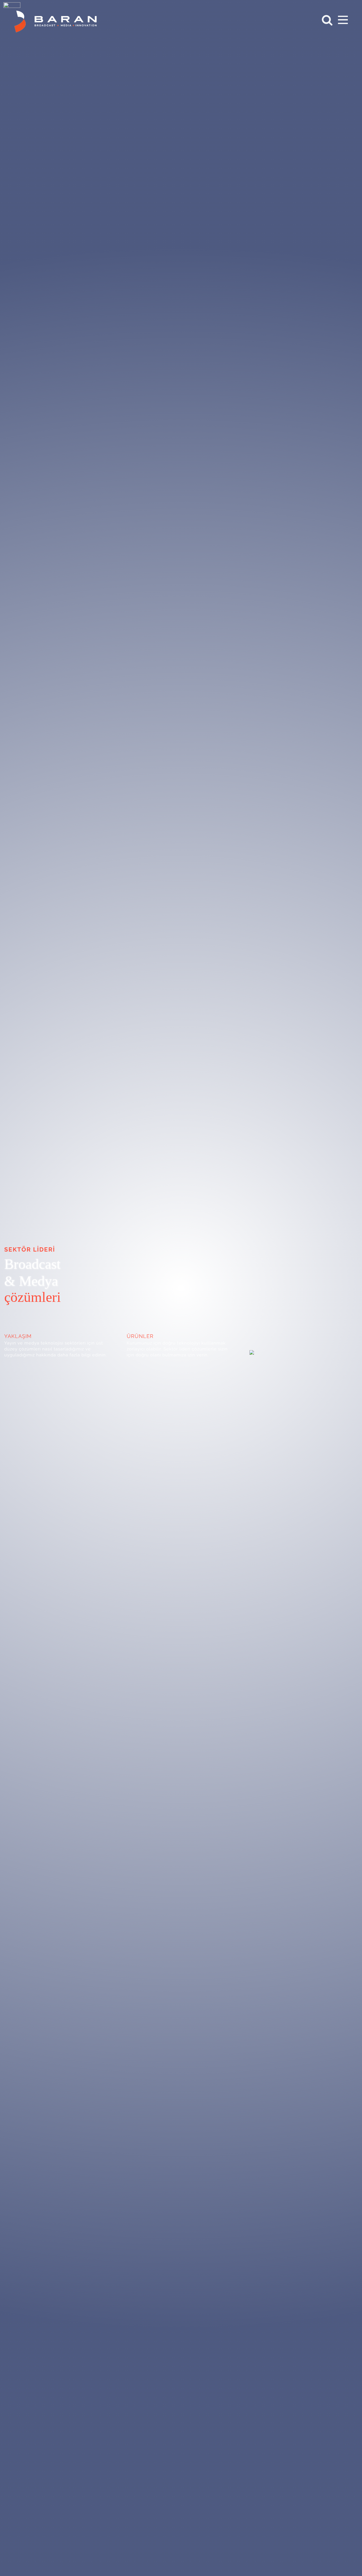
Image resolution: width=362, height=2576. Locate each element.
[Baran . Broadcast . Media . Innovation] (252, 1351)
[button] (324, 20)
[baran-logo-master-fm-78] (56, 30)
